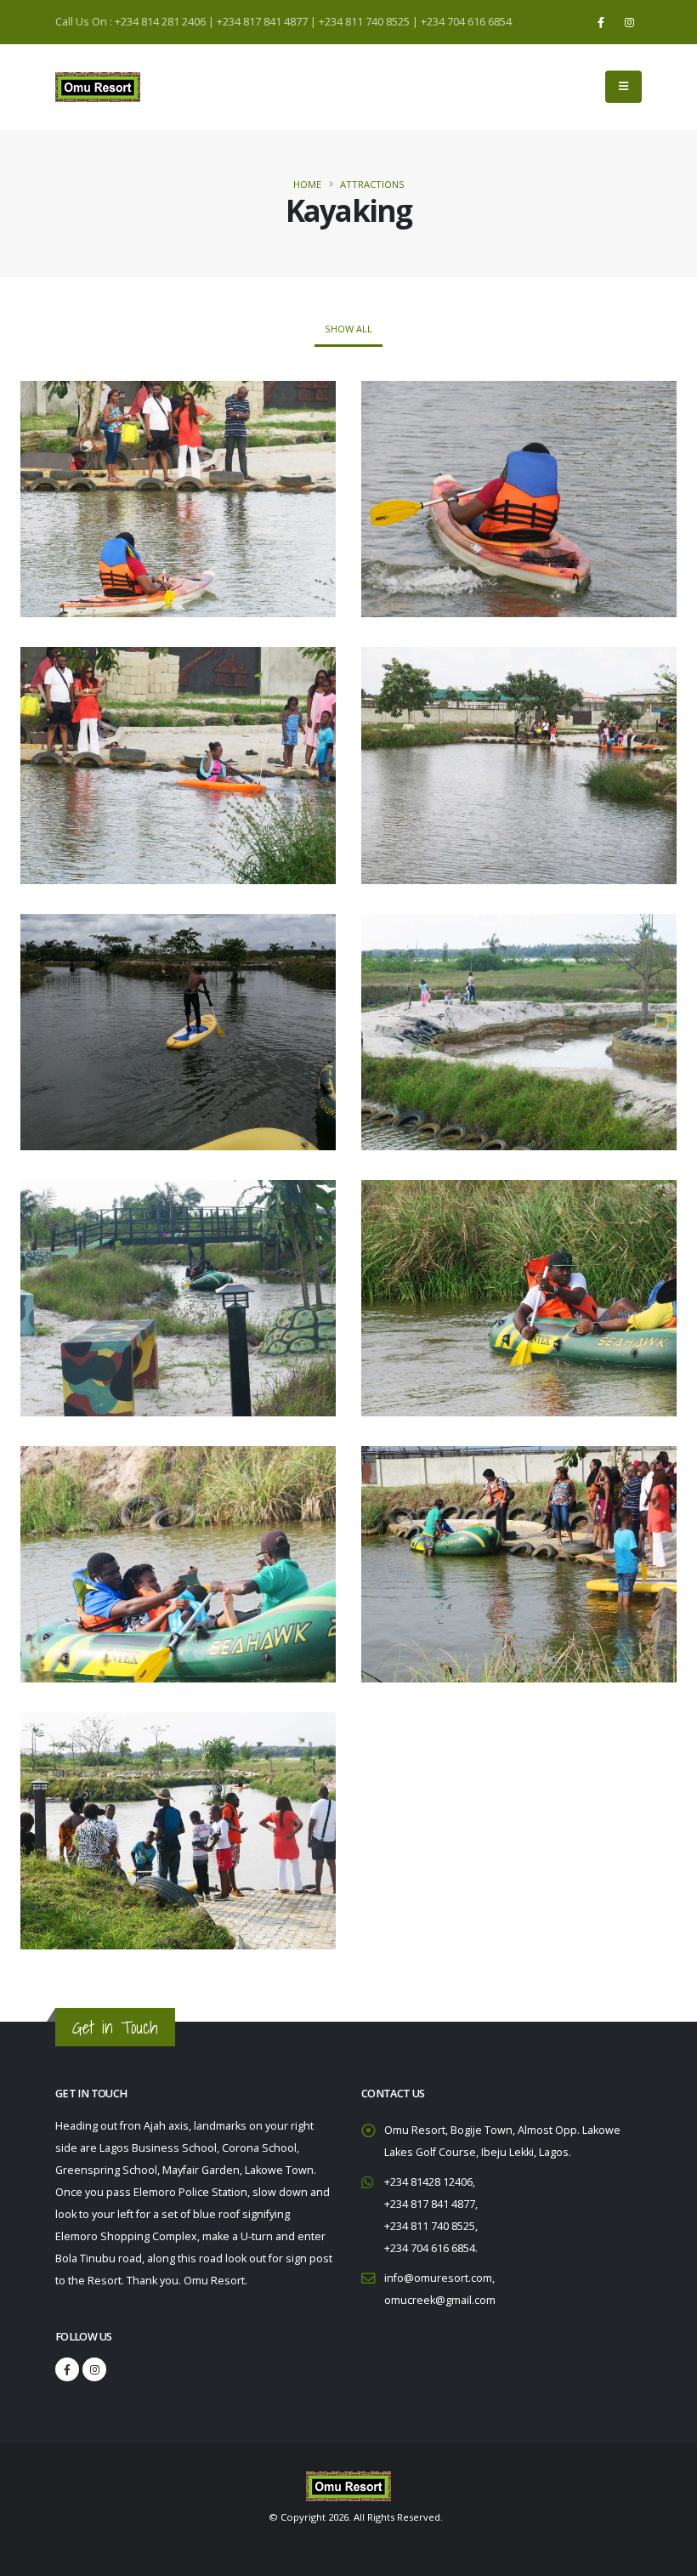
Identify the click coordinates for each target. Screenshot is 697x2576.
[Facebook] (601, 22)
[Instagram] (629, 22)
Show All (348, 329)
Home (307, 184)
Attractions (372, 184)
